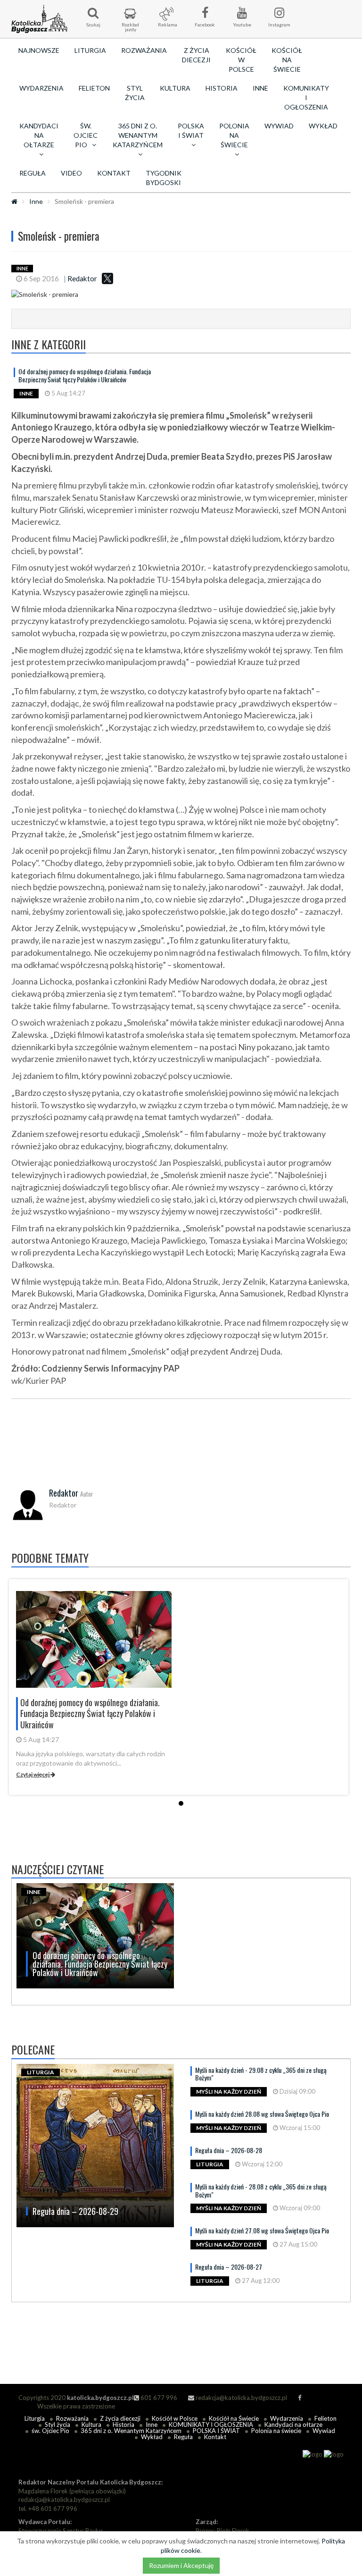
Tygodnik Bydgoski (164, 178)
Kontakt (114, 173)
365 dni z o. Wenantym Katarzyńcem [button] (138, 135)
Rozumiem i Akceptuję (181, 2565)
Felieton (94, 88)
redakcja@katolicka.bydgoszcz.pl (241, 2398)
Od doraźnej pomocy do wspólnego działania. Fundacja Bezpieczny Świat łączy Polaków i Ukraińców (85, 375)
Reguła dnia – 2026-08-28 (229, 2150)
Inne (260, 88)
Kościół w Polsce (241, 60)
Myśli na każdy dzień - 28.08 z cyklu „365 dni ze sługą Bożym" (261, 2190)
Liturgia (90, 50)
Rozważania (144, 50)
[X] (107, 278)
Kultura (175, 88)
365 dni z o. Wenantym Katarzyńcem (131, 2431)
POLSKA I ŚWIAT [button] (191, 130)
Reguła (33, 173)
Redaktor (82, 278)
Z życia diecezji (196, 55)
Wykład (323, 126)
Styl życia (135, 93)
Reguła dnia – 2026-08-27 (229, 2267)
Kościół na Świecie (287, 60)
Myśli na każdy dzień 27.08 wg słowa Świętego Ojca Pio (262, 2230)
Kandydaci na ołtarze (293, 2424)
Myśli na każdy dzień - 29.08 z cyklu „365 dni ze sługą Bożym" (261, 2074)
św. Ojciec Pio (50, 2431)
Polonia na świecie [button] (234, 135)
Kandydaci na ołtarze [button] (39, 135)
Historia (222, 88)
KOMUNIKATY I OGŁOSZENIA (306, 97)
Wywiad (279, 126)
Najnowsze (39, 50)
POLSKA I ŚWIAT (216, 2431)
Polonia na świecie (276, 2431)
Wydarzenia (41, 88)
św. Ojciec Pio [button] (86, 135)
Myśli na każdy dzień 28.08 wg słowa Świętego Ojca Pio (262, 2114)
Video (71, 173)
